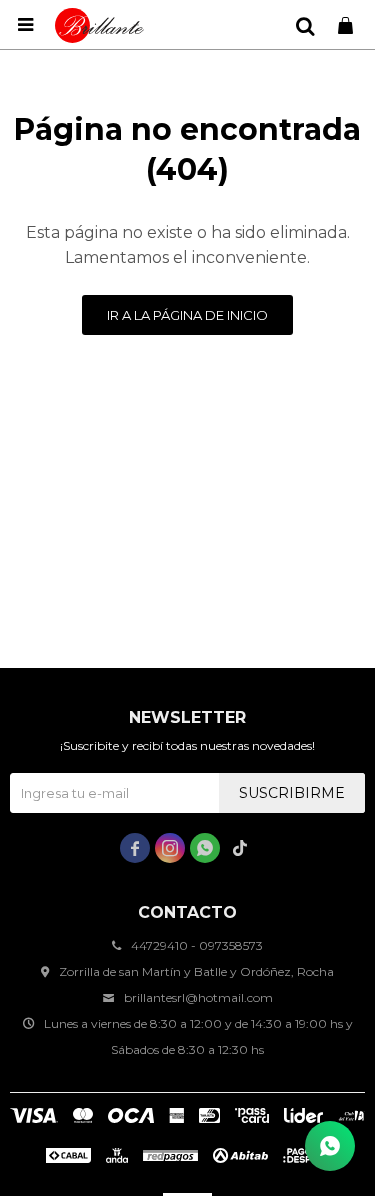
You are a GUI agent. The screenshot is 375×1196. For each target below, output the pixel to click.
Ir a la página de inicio (187, 315)
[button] (305, 25)
